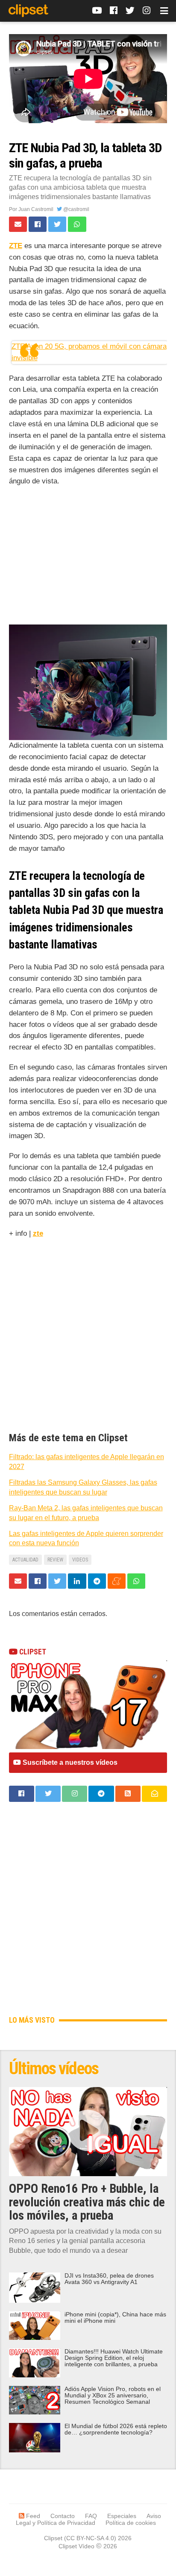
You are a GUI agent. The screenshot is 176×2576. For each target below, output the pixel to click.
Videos (80, 1560)
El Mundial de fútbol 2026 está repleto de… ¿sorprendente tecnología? (116, 2429)
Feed (32, 2516)
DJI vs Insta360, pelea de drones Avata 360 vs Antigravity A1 (109, 2279)
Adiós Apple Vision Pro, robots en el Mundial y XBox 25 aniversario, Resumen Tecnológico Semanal (113, 2395)
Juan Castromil (36, 209)
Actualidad (25, 1560)
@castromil (76, 209)
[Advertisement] (88, 558)
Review (55, 1560)
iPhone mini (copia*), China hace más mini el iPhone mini (115, 2318)
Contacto (63, 2516)
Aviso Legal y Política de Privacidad (89, 2519)
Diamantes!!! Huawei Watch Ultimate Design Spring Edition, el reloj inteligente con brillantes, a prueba (114, 2358)
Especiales (122, 2516)
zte (38, 1233)
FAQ (91, 2516)
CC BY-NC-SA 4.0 (90, 2538)
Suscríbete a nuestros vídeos (69, 1762)
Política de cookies (131, 2523)
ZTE (16, 246)
